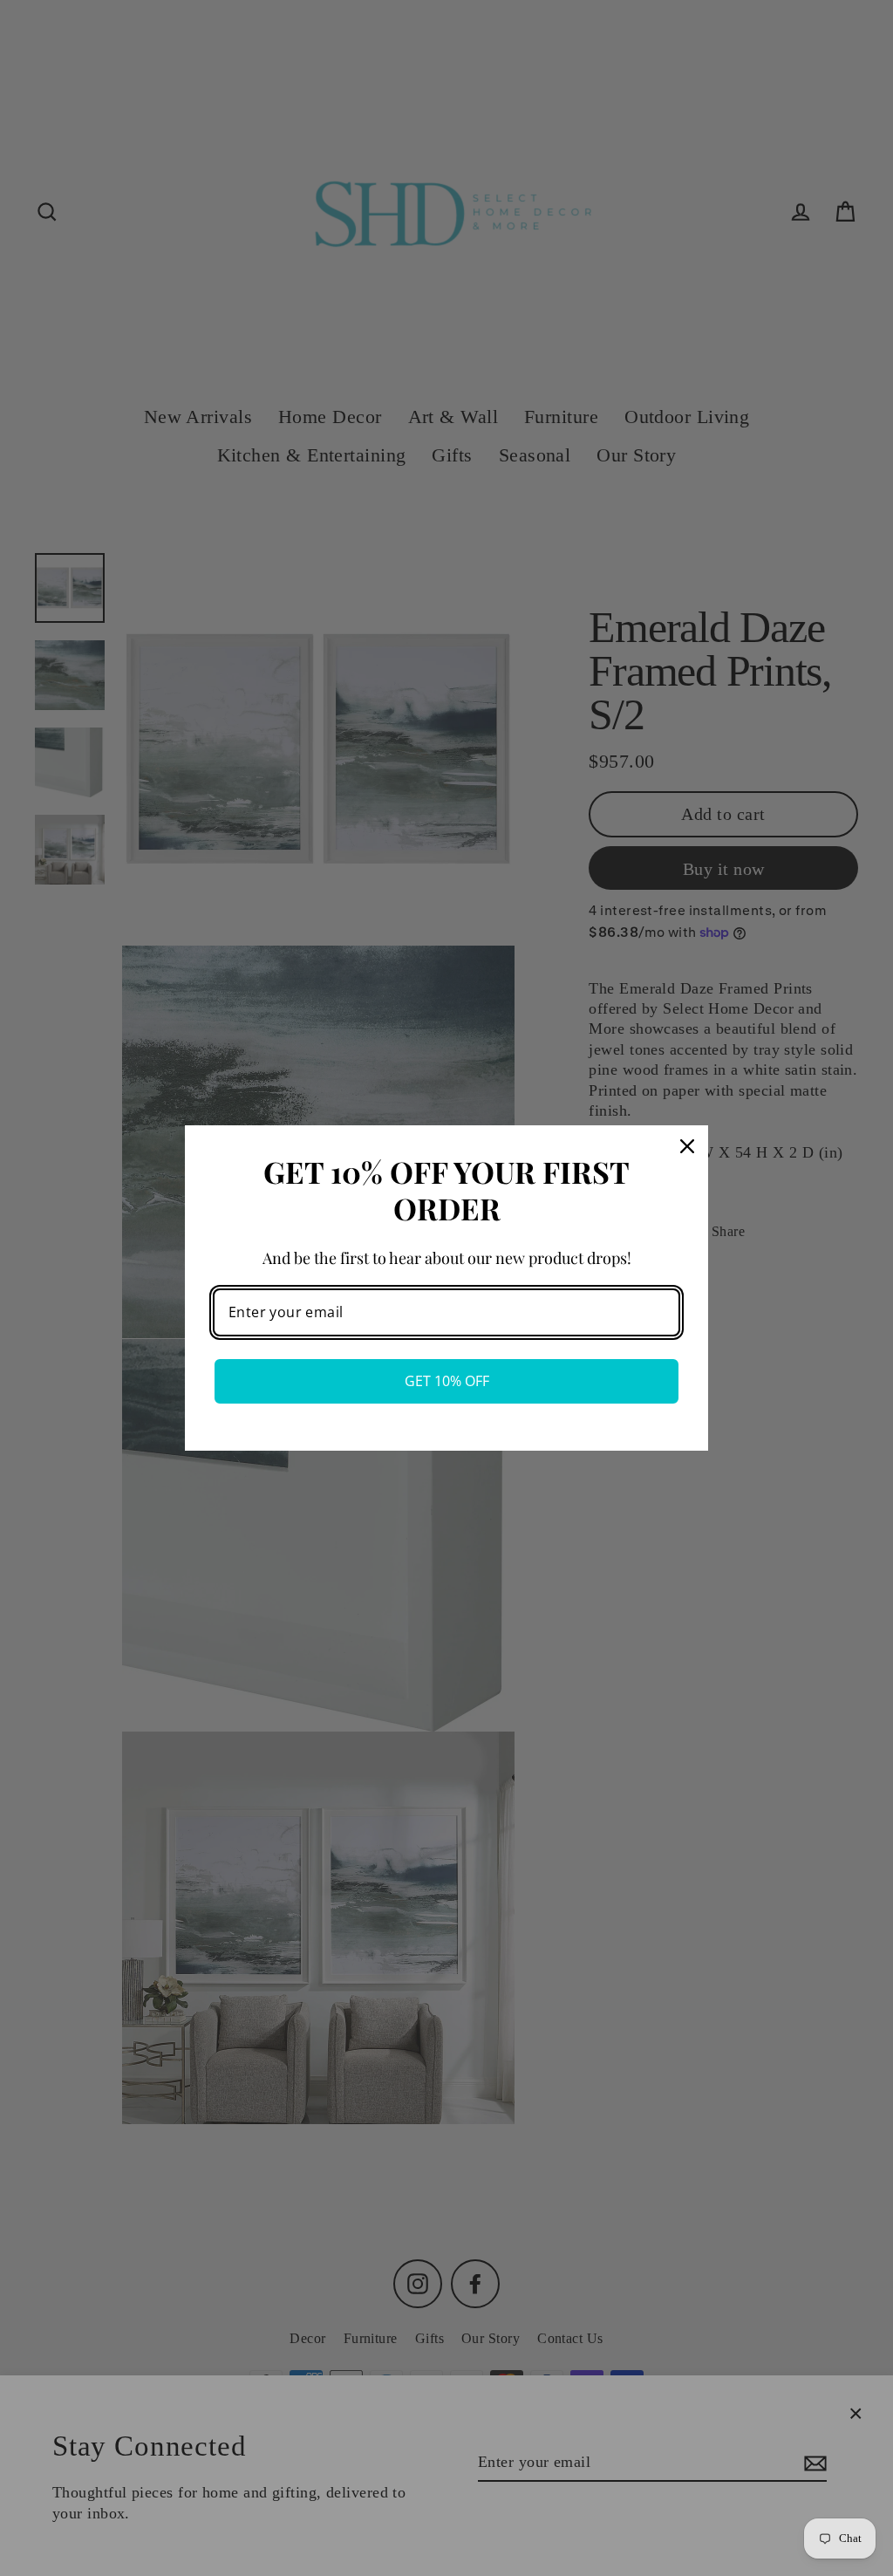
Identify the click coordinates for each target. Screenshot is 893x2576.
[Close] (687, 1146)
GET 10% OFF (447, 1381)
